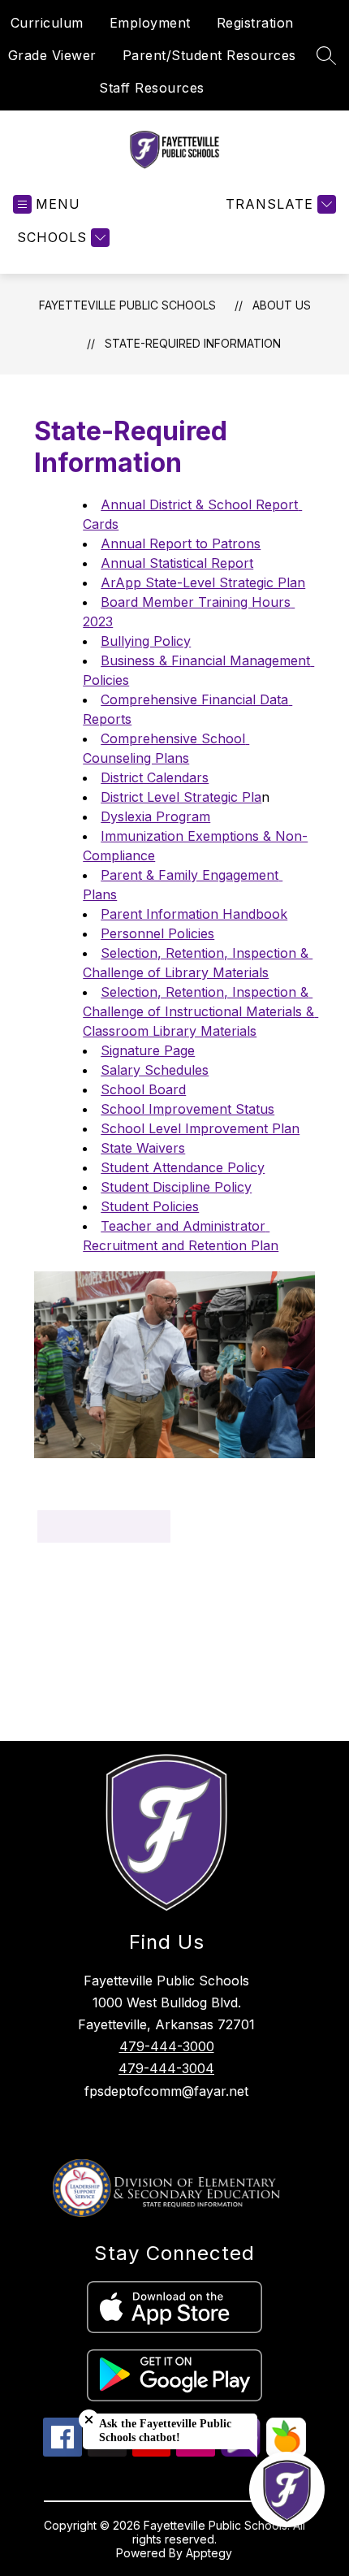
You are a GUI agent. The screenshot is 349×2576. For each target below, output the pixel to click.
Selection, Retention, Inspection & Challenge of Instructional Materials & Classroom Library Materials (200, 1011)
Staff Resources (152, 88)
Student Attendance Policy (183, 1167)
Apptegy (209, 2553)
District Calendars (155, 777)
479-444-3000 (167, 2046)
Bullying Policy (146, 641)
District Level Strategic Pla (181, 797)
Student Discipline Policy (176, 1187)
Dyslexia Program (155, 816)
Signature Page (148, 1050)
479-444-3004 (166, 2068)
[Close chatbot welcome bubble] (89, 2420)
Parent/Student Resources (209, 55)
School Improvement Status (187, 1109)
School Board (143, 1089)
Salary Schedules (155, 1070)
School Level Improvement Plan (200, 1128)
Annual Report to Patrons (181, 543)
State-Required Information (193, 343)
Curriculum (47, 23)
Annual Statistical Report (177, 563)
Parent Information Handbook (194, 914)
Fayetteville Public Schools (127, 305)
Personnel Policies (157, 933)
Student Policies (150, 1206)
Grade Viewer (52, 55)
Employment (150, 23)
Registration (255, 23)
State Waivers (143, 1148)
